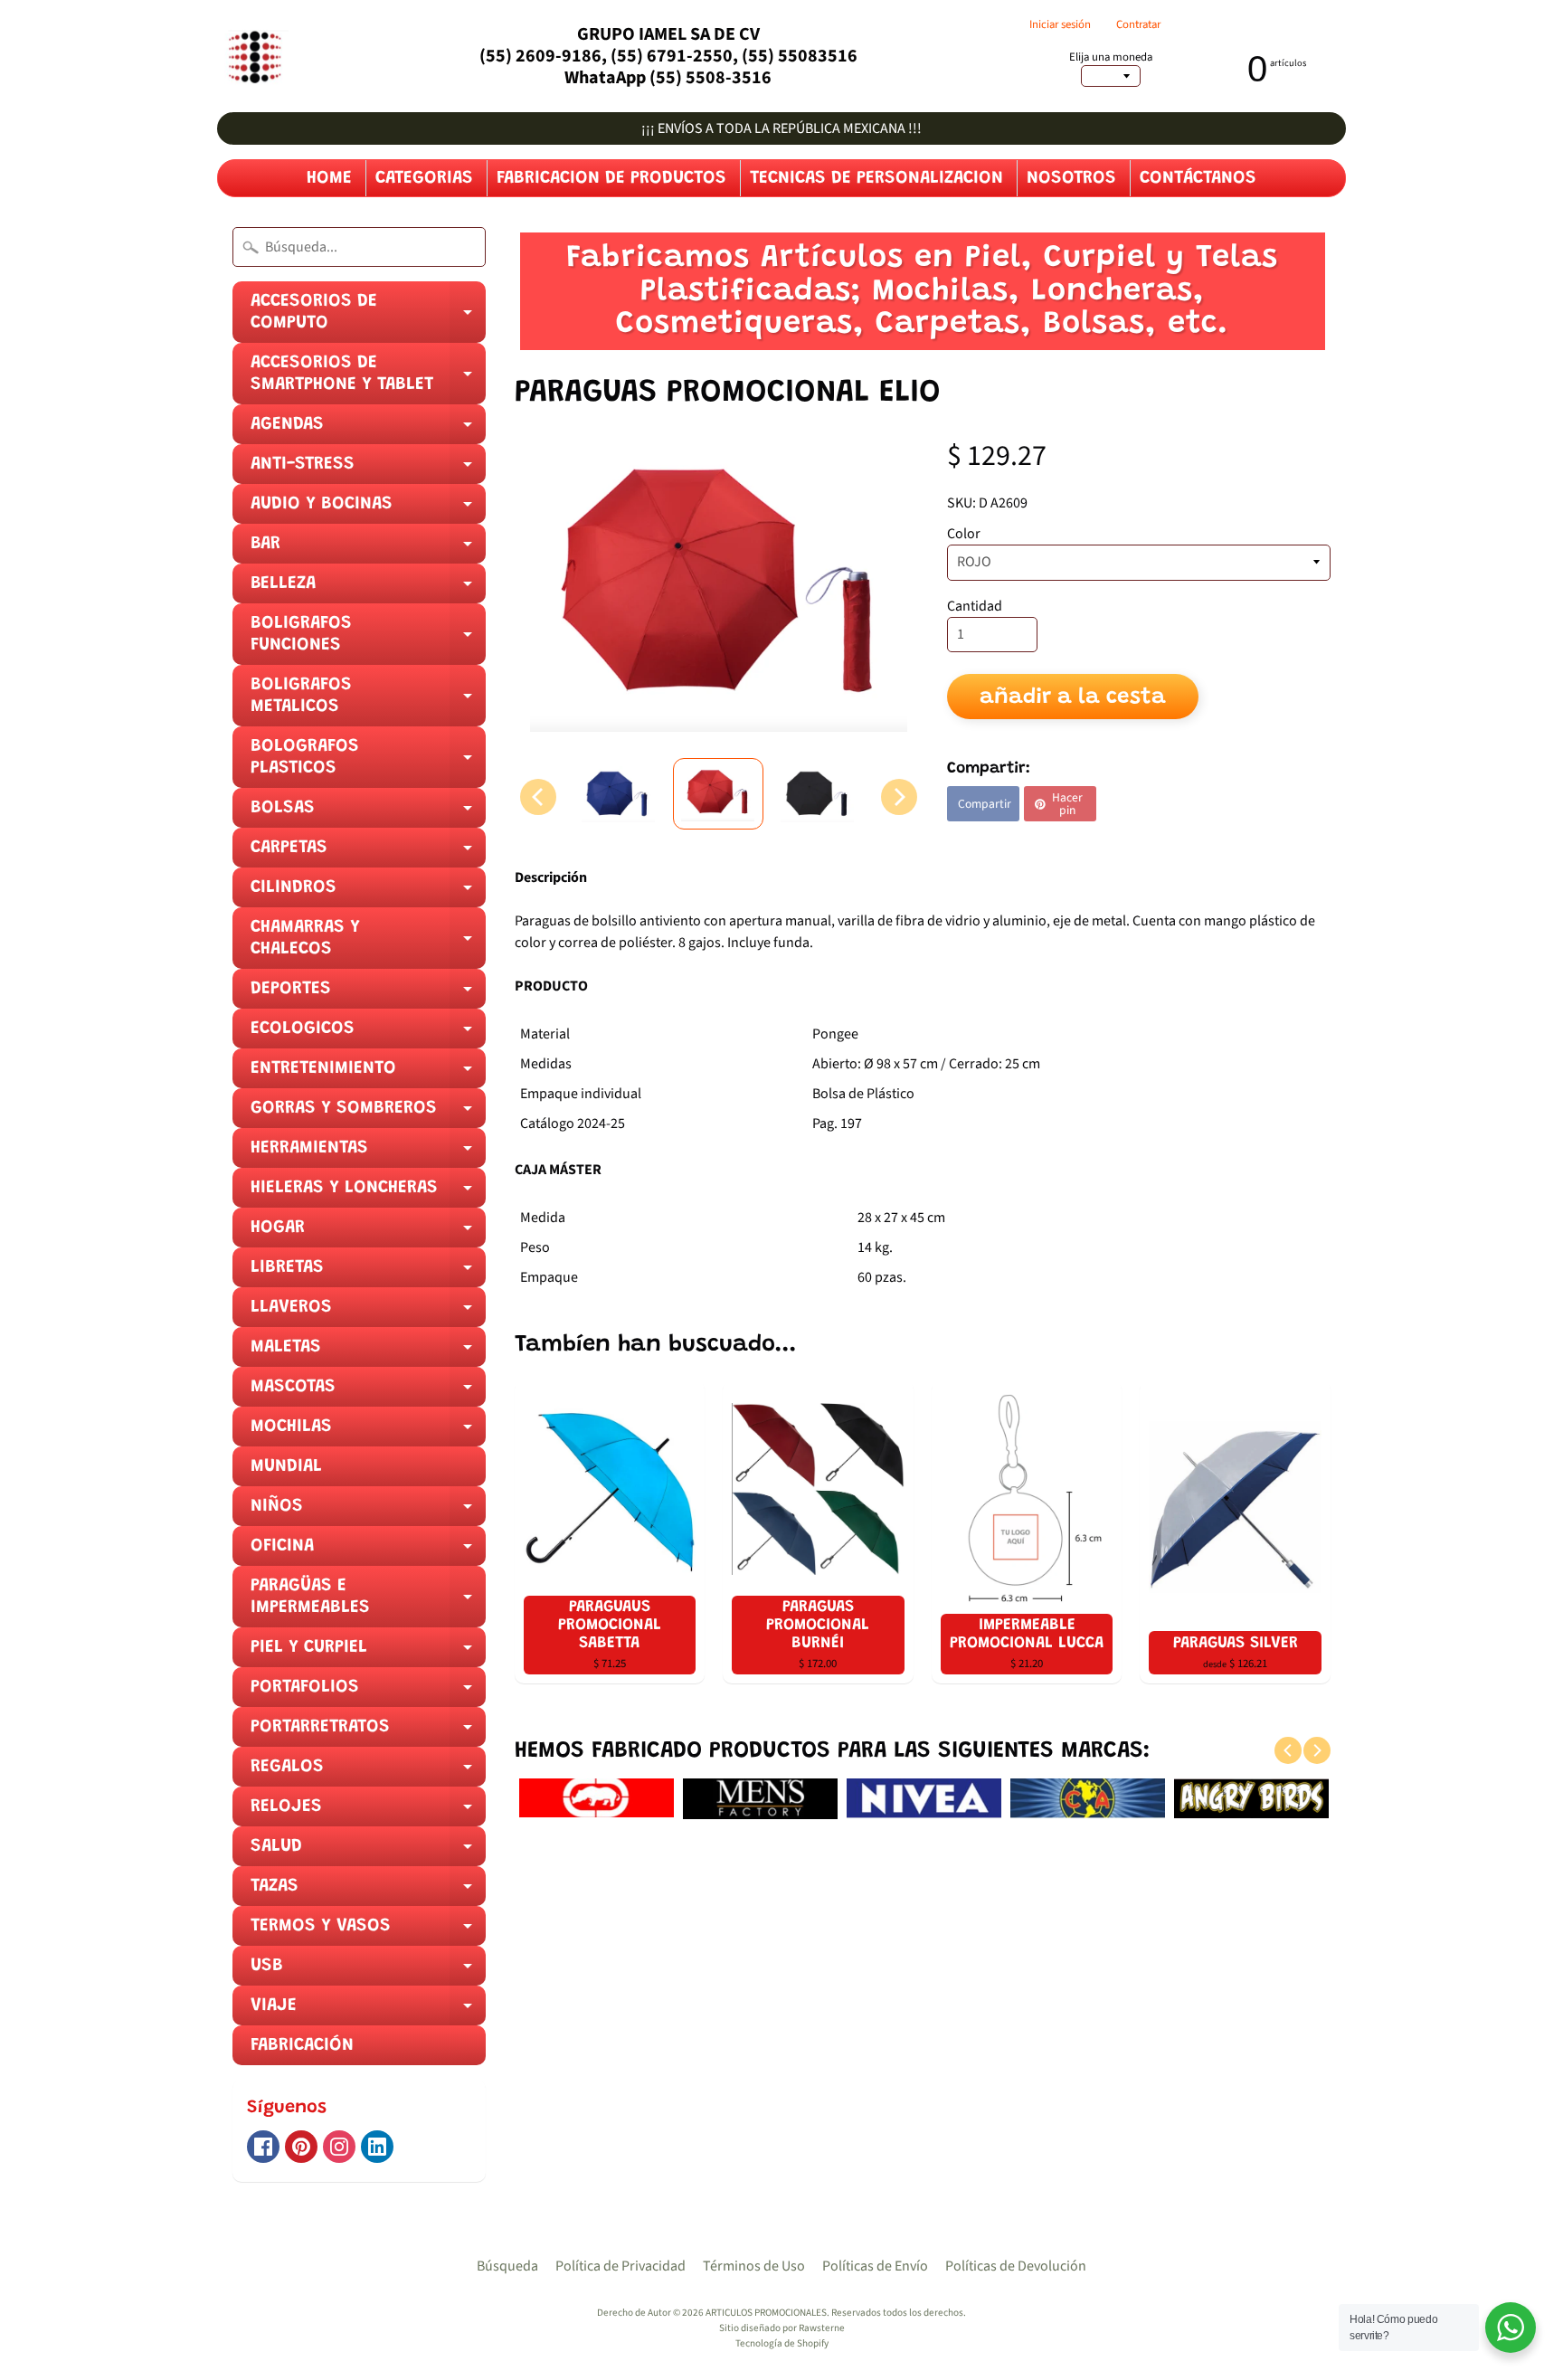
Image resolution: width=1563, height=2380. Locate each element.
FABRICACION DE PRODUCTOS (611, 178)
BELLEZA (368, 589)
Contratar (1138, 25)
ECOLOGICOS (368, 1034)
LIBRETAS (368, 1273)
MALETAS (368, 1352)
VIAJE (368, 2011)
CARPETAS (368, 853)
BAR (368, 549)
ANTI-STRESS (368, 469)
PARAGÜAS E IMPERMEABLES (368, 1602)
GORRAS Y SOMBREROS (368, 1114)
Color (964, 534)
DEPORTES (368, 994)
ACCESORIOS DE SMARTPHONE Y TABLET (368, 379)
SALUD (368, 1852)
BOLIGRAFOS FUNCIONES (368, 640)
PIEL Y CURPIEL (368, 1653)
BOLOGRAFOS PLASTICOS (368, 763)
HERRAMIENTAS (368, 1153)
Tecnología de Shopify (782, 2343)
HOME (329, 178)
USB (368, 1971)
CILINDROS (368, 893)
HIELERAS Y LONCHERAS (368, 1193)
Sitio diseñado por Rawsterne (782, 2328)
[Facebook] (263, 2147)
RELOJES (368, 1812)
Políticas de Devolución (1016, 2266)
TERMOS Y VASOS (368, 1931)
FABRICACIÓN (302, 2045)
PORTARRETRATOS (368, 1732)
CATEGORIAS (424, 178)
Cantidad (975, 606)
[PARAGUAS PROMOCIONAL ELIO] (619, 794)
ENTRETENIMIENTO (368, 1074)
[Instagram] (339, 2147)
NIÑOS (368, 1512)
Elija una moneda (1111, 57)
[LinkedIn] (377, 2147)
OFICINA (368, 1551)
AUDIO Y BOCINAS (368, 509)
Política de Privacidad (620, 2266)
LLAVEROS (368, 1313)
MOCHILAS (368, 1432)
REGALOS (368, 1772)
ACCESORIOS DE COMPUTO (368, 318)
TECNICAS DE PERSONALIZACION (876, 178)
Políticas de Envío (875, 2266)
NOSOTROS (1071, 178)
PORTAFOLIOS (368, 1693)
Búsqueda (507, 2266)
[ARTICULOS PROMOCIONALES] (253, 57)
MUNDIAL (286, 1466)
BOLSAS (368, 813)
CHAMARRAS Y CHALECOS (368, 943)
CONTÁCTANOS (1198, 178)
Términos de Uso (754, 2266)
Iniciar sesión (1060, 25)
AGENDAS (368, 430)
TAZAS (368, 1892)
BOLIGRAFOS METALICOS (368, 701)
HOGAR (368, 1233)
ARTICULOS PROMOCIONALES (766, 2313)
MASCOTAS (368, 1392)
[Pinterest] (301, 2147)
